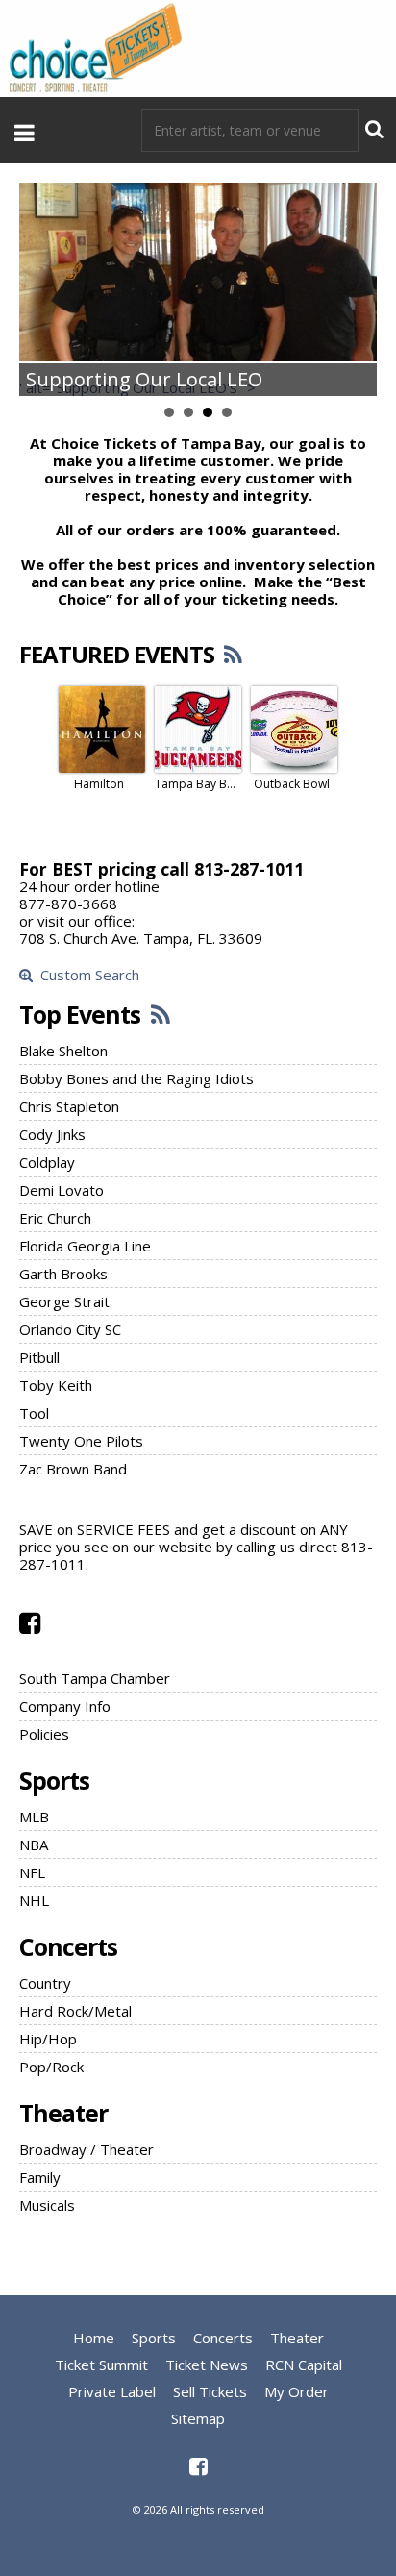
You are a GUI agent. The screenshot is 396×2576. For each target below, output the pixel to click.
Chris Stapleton (69, 1106)
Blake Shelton (63, 1051)
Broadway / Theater (87, 2149)
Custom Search (86, 975)
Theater (63, 2113)
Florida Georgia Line (85, 1246)
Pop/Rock (51, 2067)
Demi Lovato (62, 1190)
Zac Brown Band (73, 1469)
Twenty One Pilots (81, 1441)
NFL (32, 1872)
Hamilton (99, 784)
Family (40, 2177)
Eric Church (55, 1218)
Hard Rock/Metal (75, 2011)
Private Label (112, 2391)
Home (94, 2338)
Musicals (47, 2205)
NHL (34, 1900)
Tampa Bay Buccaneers (195, 784)
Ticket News (207, 2365)
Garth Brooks (63, 1274)
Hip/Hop (48, 2039)
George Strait (64, 1301)
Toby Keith (56, 1385)
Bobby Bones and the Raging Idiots (136, 1078)
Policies (44, 1734)
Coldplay (47, 1162)
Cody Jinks (52, 1134)
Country (45, 1983)
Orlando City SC (70, 1329)
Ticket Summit (101, 2365)
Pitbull (39, 1357)
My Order (297, 2391)
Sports (54, 1780)
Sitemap (198, 2418)
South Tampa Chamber (95, 1678)
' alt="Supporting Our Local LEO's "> (137, 387)
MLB (34, 1817)
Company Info (65, 1706)
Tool (34, 1413)
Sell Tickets (210, 2391)
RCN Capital (304, 2365)
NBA (34, 1845)
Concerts (68, 1946)
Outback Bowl (292, 784)
